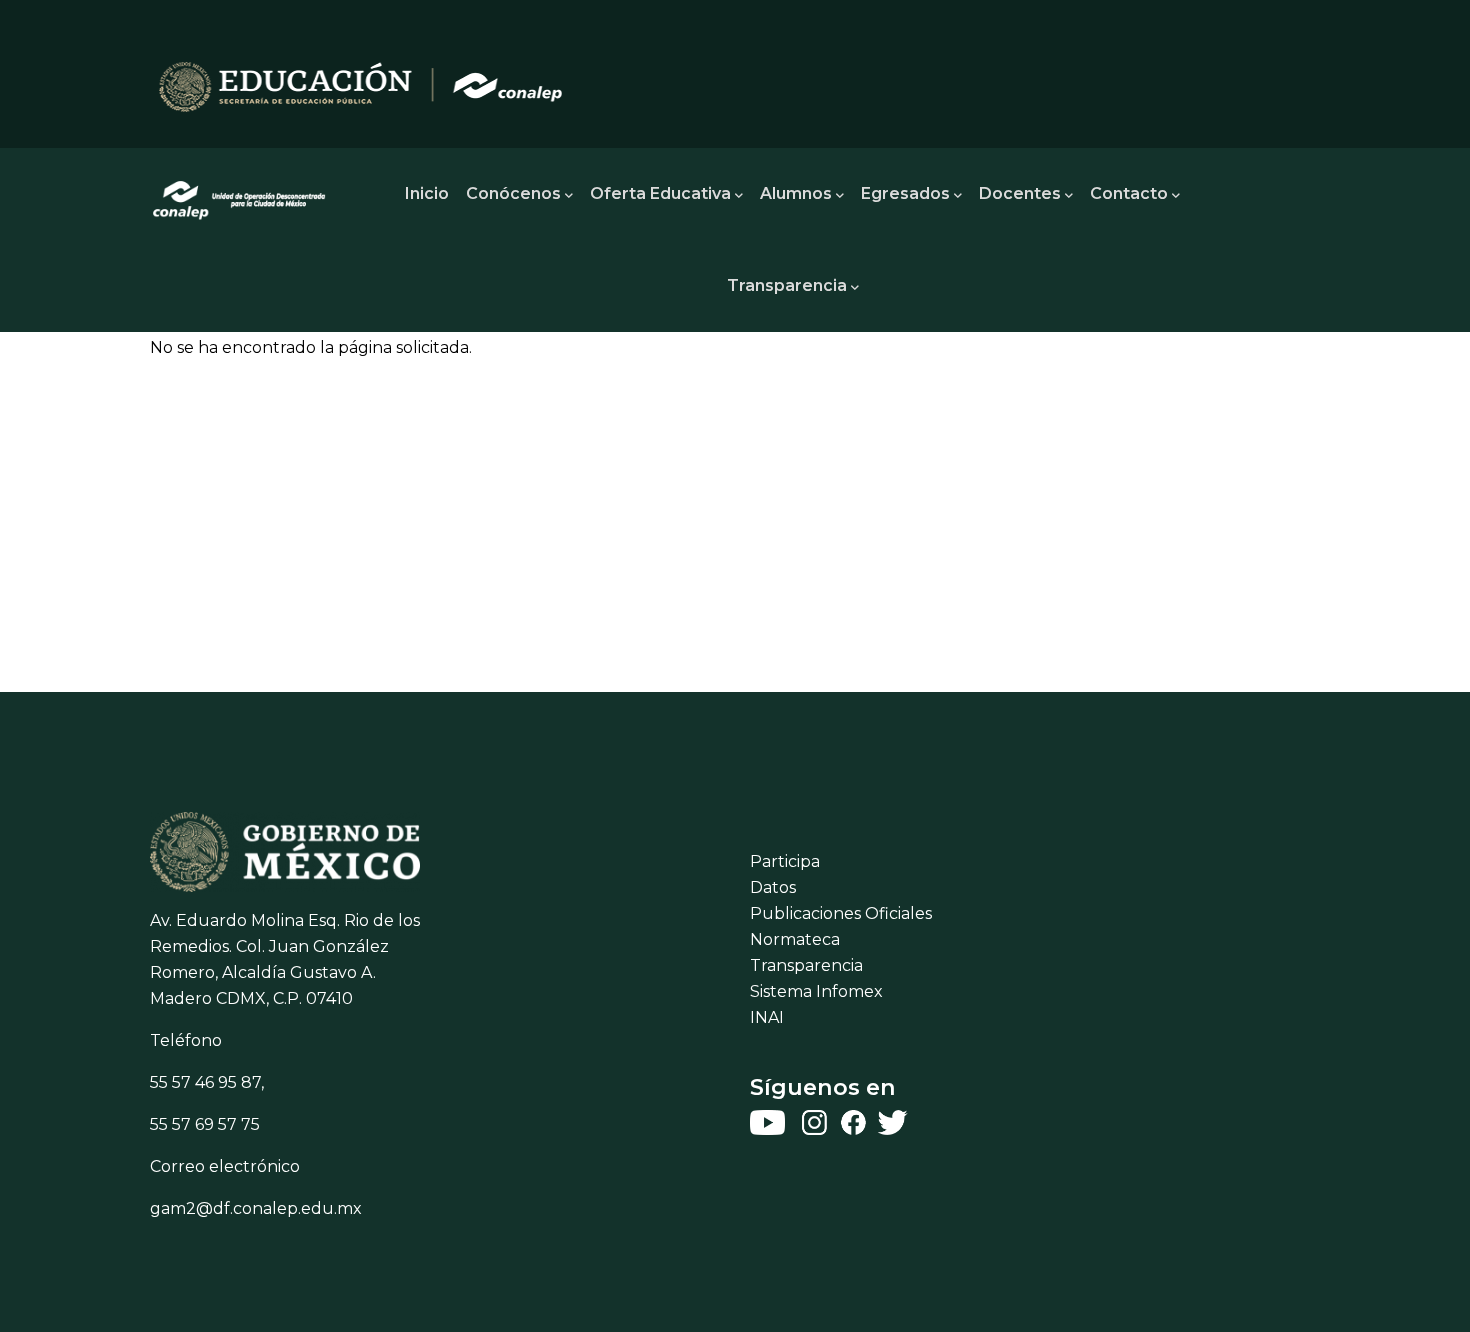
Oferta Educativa (660, 193)
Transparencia (787, 285)
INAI (767, 1017)
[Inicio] (240, 194)
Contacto (1129, 193)
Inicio (427, 193)
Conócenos (513, 193)
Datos (773, 887)
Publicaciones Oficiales (841, 913)
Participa (785, 861)
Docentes (1020, 193)
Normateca (795, 939)
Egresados (905, 193)
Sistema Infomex (816, 991)
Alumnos (796, 193)
